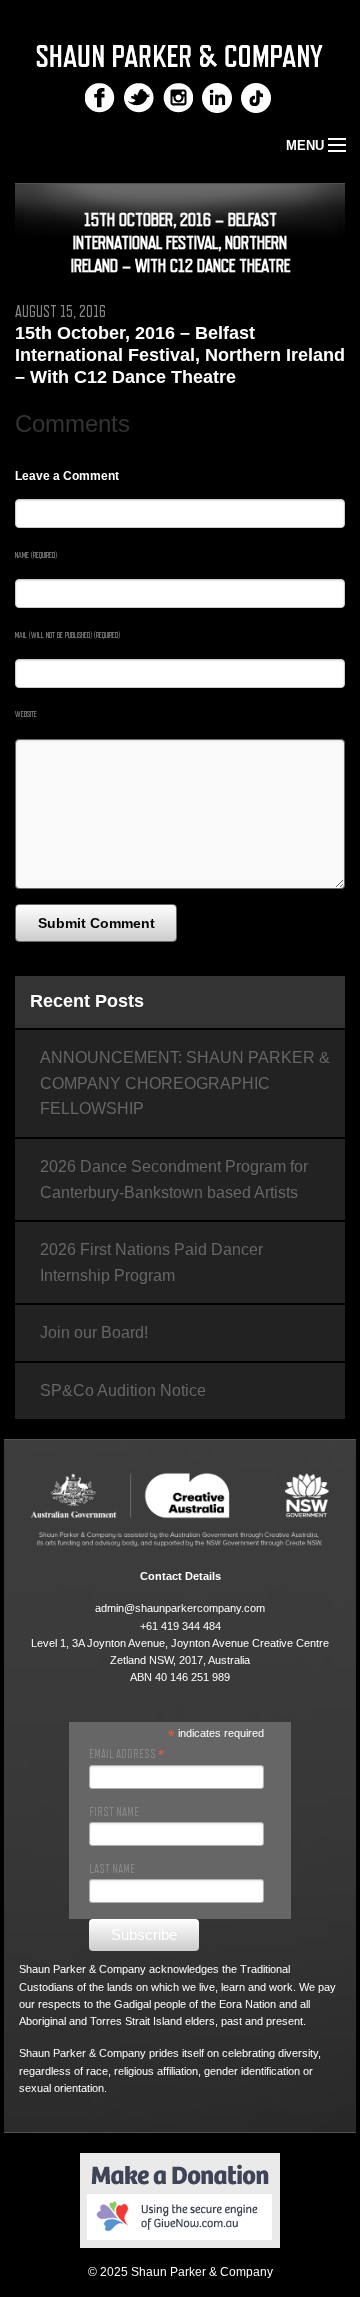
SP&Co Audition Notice (123, 1390)
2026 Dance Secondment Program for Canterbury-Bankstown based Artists (174, 1179)
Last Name (112, 1869)
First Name (114, 1812)
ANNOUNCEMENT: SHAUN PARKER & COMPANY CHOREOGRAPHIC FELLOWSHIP (185, 1083)
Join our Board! (94, 1332)
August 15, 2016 (60, 312)
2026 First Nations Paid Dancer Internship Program (151, 1262)
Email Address (126, 1754)
